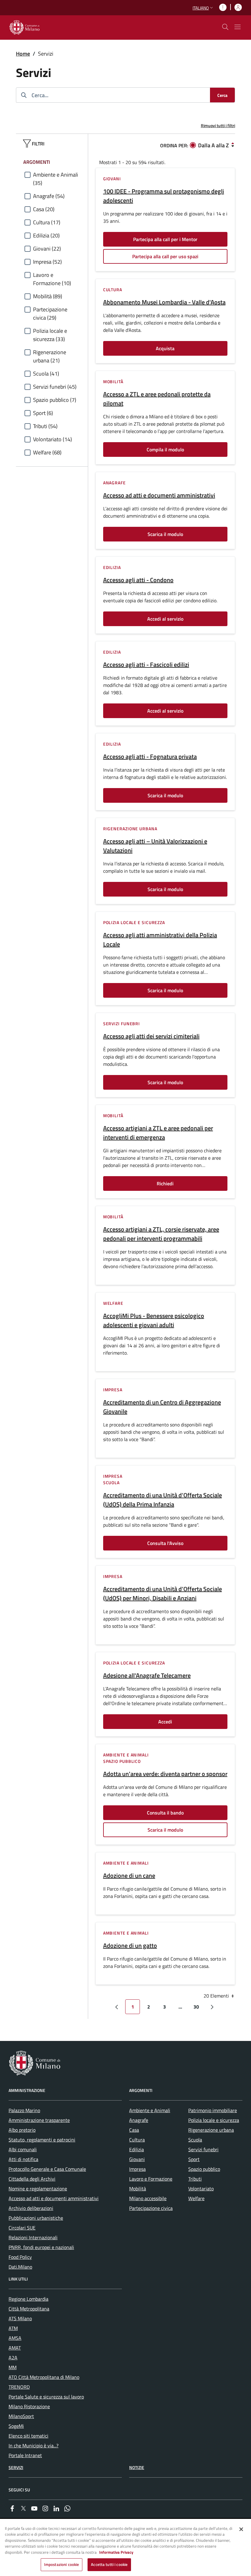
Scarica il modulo (165, 534)
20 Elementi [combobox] (217, 1996)
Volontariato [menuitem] (201, 2189)
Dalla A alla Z (214, 145)
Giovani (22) (47, 249)
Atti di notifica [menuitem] (23, 2159)
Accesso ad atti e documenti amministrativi (159, 495)
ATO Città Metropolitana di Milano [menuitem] (44, 2377)
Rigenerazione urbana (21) (50, 356)
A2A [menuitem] (13, 2358)
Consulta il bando (165, 1813)
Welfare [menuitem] (196, 2198)
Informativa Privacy (116, 2552)
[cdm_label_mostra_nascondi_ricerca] (225, 27)
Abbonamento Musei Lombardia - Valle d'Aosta (164, 302)
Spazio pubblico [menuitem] (204, 2169)
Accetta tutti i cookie (109, 2564)
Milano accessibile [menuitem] (148, 2198)
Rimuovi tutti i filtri (218, 125)
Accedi (165, 1722)
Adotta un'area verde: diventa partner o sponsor (165, 1774)
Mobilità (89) (48, 296)
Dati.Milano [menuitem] (20, 2267)
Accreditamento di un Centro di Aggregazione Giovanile (162, 1407)
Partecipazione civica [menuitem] (151, 2208)
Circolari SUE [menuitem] (22, 2228)
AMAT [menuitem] (15, 2348)
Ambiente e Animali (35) (56, 179)
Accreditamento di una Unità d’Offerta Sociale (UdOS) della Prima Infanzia (163, 1500)
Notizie (137, 2467)
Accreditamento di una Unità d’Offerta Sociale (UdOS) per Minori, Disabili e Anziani (163, 1594)
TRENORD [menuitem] (19, 2387)
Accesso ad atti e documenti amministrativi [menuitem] (54, 2198)
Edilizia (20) (46, 235)
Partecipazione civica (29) (50, 314)
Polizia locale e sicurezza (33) (50, 335)
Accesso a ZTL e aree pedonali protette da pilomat (157, 399)
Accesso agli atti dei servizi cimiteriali (151, 1036)
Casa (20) (44, 209)
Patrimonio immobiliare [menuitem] (213, 2110)
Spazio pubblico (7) (55, 400)
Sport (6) (43, 413)
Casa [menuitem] (134, 2130)
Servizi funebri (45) (55, 387)
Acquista (165, 348)
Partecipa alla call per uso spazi (165, 256)
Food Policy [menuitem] (20, 2257)
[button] (203, 8)
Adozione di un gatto (130, 1946)
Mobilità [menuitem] (138, 2189)
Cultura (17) (47, 222)
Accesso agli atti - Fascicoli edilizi (146, 665)
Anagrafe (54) (49, 196)
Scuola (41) (46, 374)
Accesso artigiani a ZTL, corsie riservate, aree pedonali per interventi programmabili (161, 1234)
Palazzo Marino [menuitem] (24, 2110)
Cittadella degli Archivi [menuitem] (32, 2179)
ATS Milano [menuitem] (20, 2318)
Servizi (16, 2467)
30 (196, 2007)
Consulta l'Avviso (165, 1543)
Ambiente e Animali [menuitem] (150, 2110)
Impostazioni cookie (62, 2564)
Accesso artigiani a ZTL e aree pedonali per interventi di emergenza (158, 1133)
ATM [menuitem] (13, 2328)
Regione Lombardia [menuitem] (28, 2299)
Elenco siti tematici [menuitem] (28, 2436)
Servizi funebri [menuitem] (203, 2149)
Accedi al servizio (165, 619)
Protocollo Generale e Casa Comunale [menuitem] (47, 2169)
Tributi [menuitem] (195, 2179)
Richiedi (165, 1183)
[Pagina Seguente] (212, 2007)
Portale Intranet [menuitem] (25, 2455)
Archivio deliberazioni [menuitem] (31, 2208)
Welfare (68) (47, 452)
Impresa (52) (47, 262)
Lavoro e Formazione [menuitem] (151, 2179)
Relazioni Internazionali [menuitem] (33, 2237)
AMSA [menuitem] (15, 2338)
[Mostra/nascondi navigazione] (238, 27)
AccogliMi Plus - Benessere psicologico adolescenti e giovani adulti (154, 1320)
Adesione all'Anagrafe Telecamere (147, 1675)
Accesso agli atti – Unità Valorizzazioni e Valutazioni (155, 846)
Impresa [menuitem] (137, 2169)
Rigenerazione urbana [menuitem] (211, 2130)
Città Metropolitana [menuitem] (29, 2309)
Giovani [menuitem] (137, 2159)
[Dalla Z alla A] (233, 145)
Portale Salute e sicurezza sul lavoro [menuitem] (46, 2397)
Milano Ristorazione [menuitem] (29, 2406)
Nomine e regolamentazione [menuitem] (38, 2189)
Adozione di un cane (129, 1876)
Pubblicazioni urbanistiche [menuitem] (36, 2218)
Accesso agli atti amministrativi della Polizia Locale (160, 940)
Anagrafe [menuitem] (139, 2120)
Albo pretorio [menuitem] (22, 2130)
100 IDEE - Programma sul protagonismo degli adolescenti (164, 196)
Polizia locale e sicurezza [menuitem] (214, 2120)
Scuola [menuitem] (195, 2140)
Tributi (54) (45, 426)
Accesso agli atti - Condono (138, 580)
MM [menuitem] (13, 2367)
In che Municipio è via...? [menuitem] (34, 2446)
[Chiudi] (241, 2529)
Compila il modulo (165, 450)
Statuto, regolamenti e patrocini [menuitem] (42, 2140)
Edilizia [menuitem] (137, 2149)
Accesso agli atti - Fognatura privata (150, 757)
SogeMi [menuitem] (16, 2426)
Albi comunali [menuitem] (23, 2149)
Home (23, 54)
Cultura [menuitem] (137, 2140)
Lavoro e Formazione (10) (52, 279)
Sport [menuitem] (194, 2159)
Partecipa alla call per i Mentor (165, 239)
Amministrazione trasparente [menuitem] (39, 2120)
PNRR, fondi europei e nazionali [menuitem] (41, 2247)
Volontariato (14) (52, 439)
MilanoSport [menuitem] (21, 2416)
